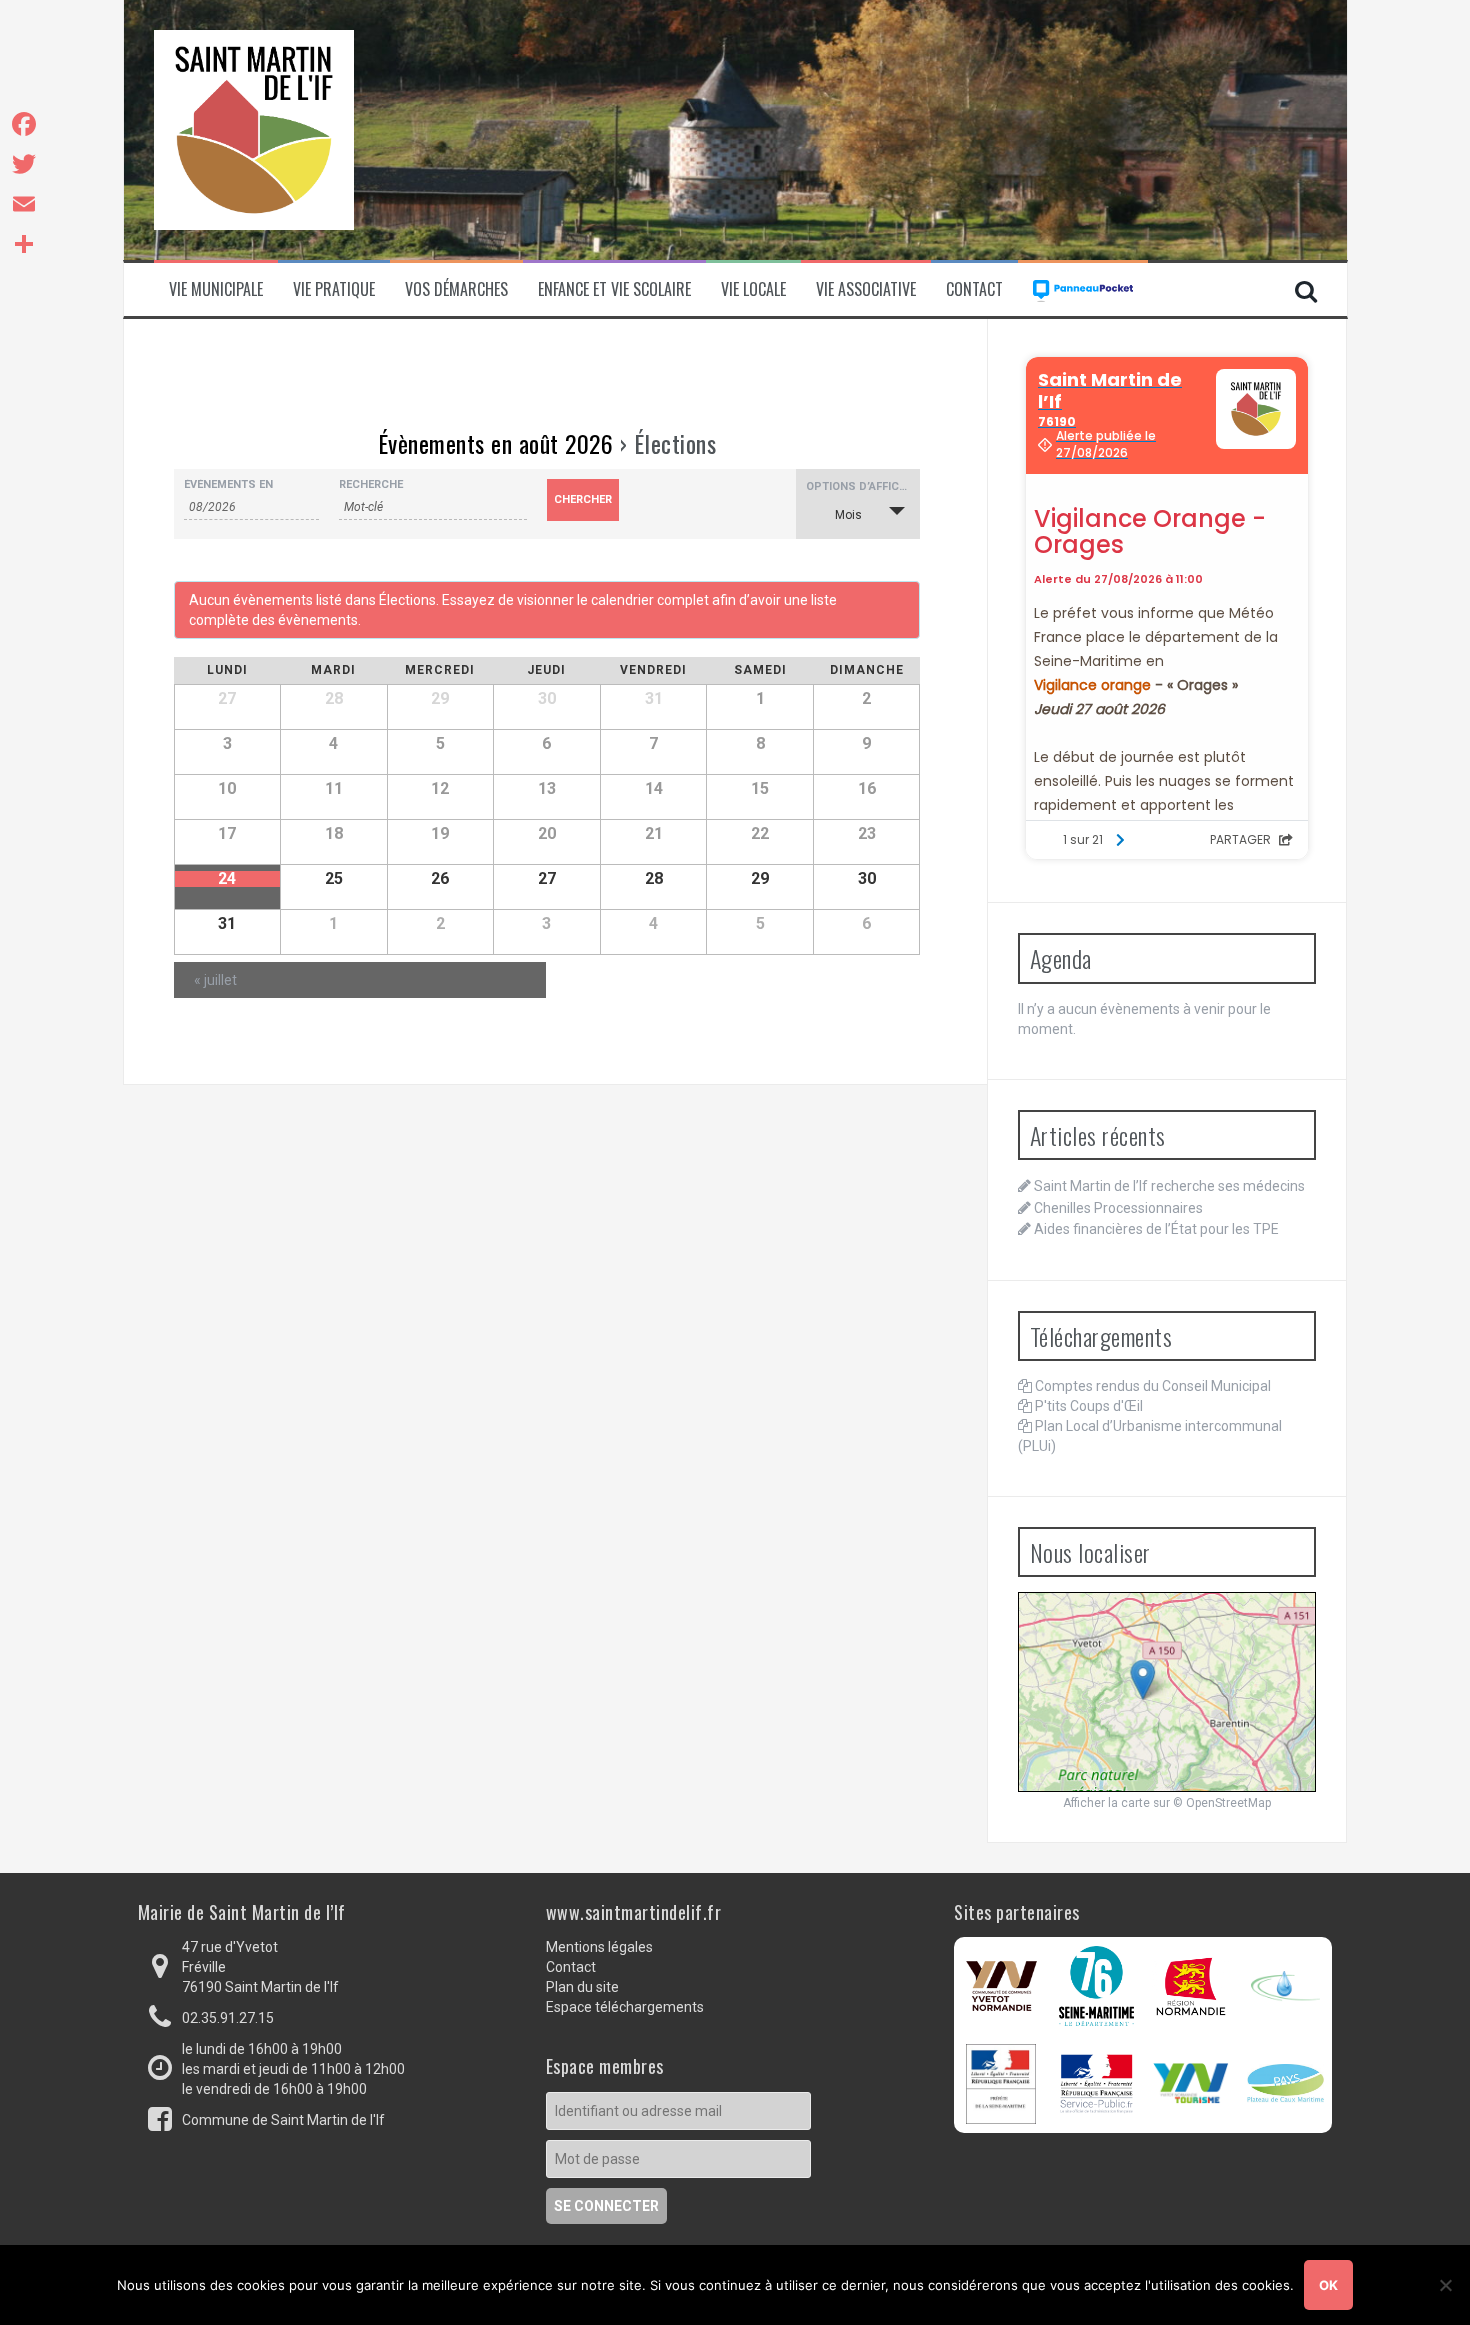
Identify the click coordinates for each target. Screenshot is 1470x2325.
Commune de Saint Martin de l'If (283, 2120)
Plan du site (582, 1987)
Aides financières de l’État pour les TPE (1156, 1229)
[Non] (1445, 2285)
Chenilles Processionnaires (1118, 1208)
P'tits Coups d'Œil (1089, 1406)
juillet (215, 980)
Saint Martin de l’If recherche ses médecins (1169, 1186)
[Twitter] (24, 164)
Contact (974, 289)
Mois (848, 515)
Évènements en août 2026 (496, 443)
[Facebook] (24, 124)
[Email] (24, 204)
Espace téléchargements (625, 2007)
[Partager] (24, 244)
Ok (1328, 2285)
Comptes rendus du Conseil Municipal (1153, 1386)
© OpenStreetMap (1222, 1803)
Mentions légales (599, 1947)
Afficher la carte (1106, 1803)
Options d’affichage (863, 486)
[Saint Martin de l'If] (254, 129)
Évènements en (228, 484)
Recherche (371, 484)
